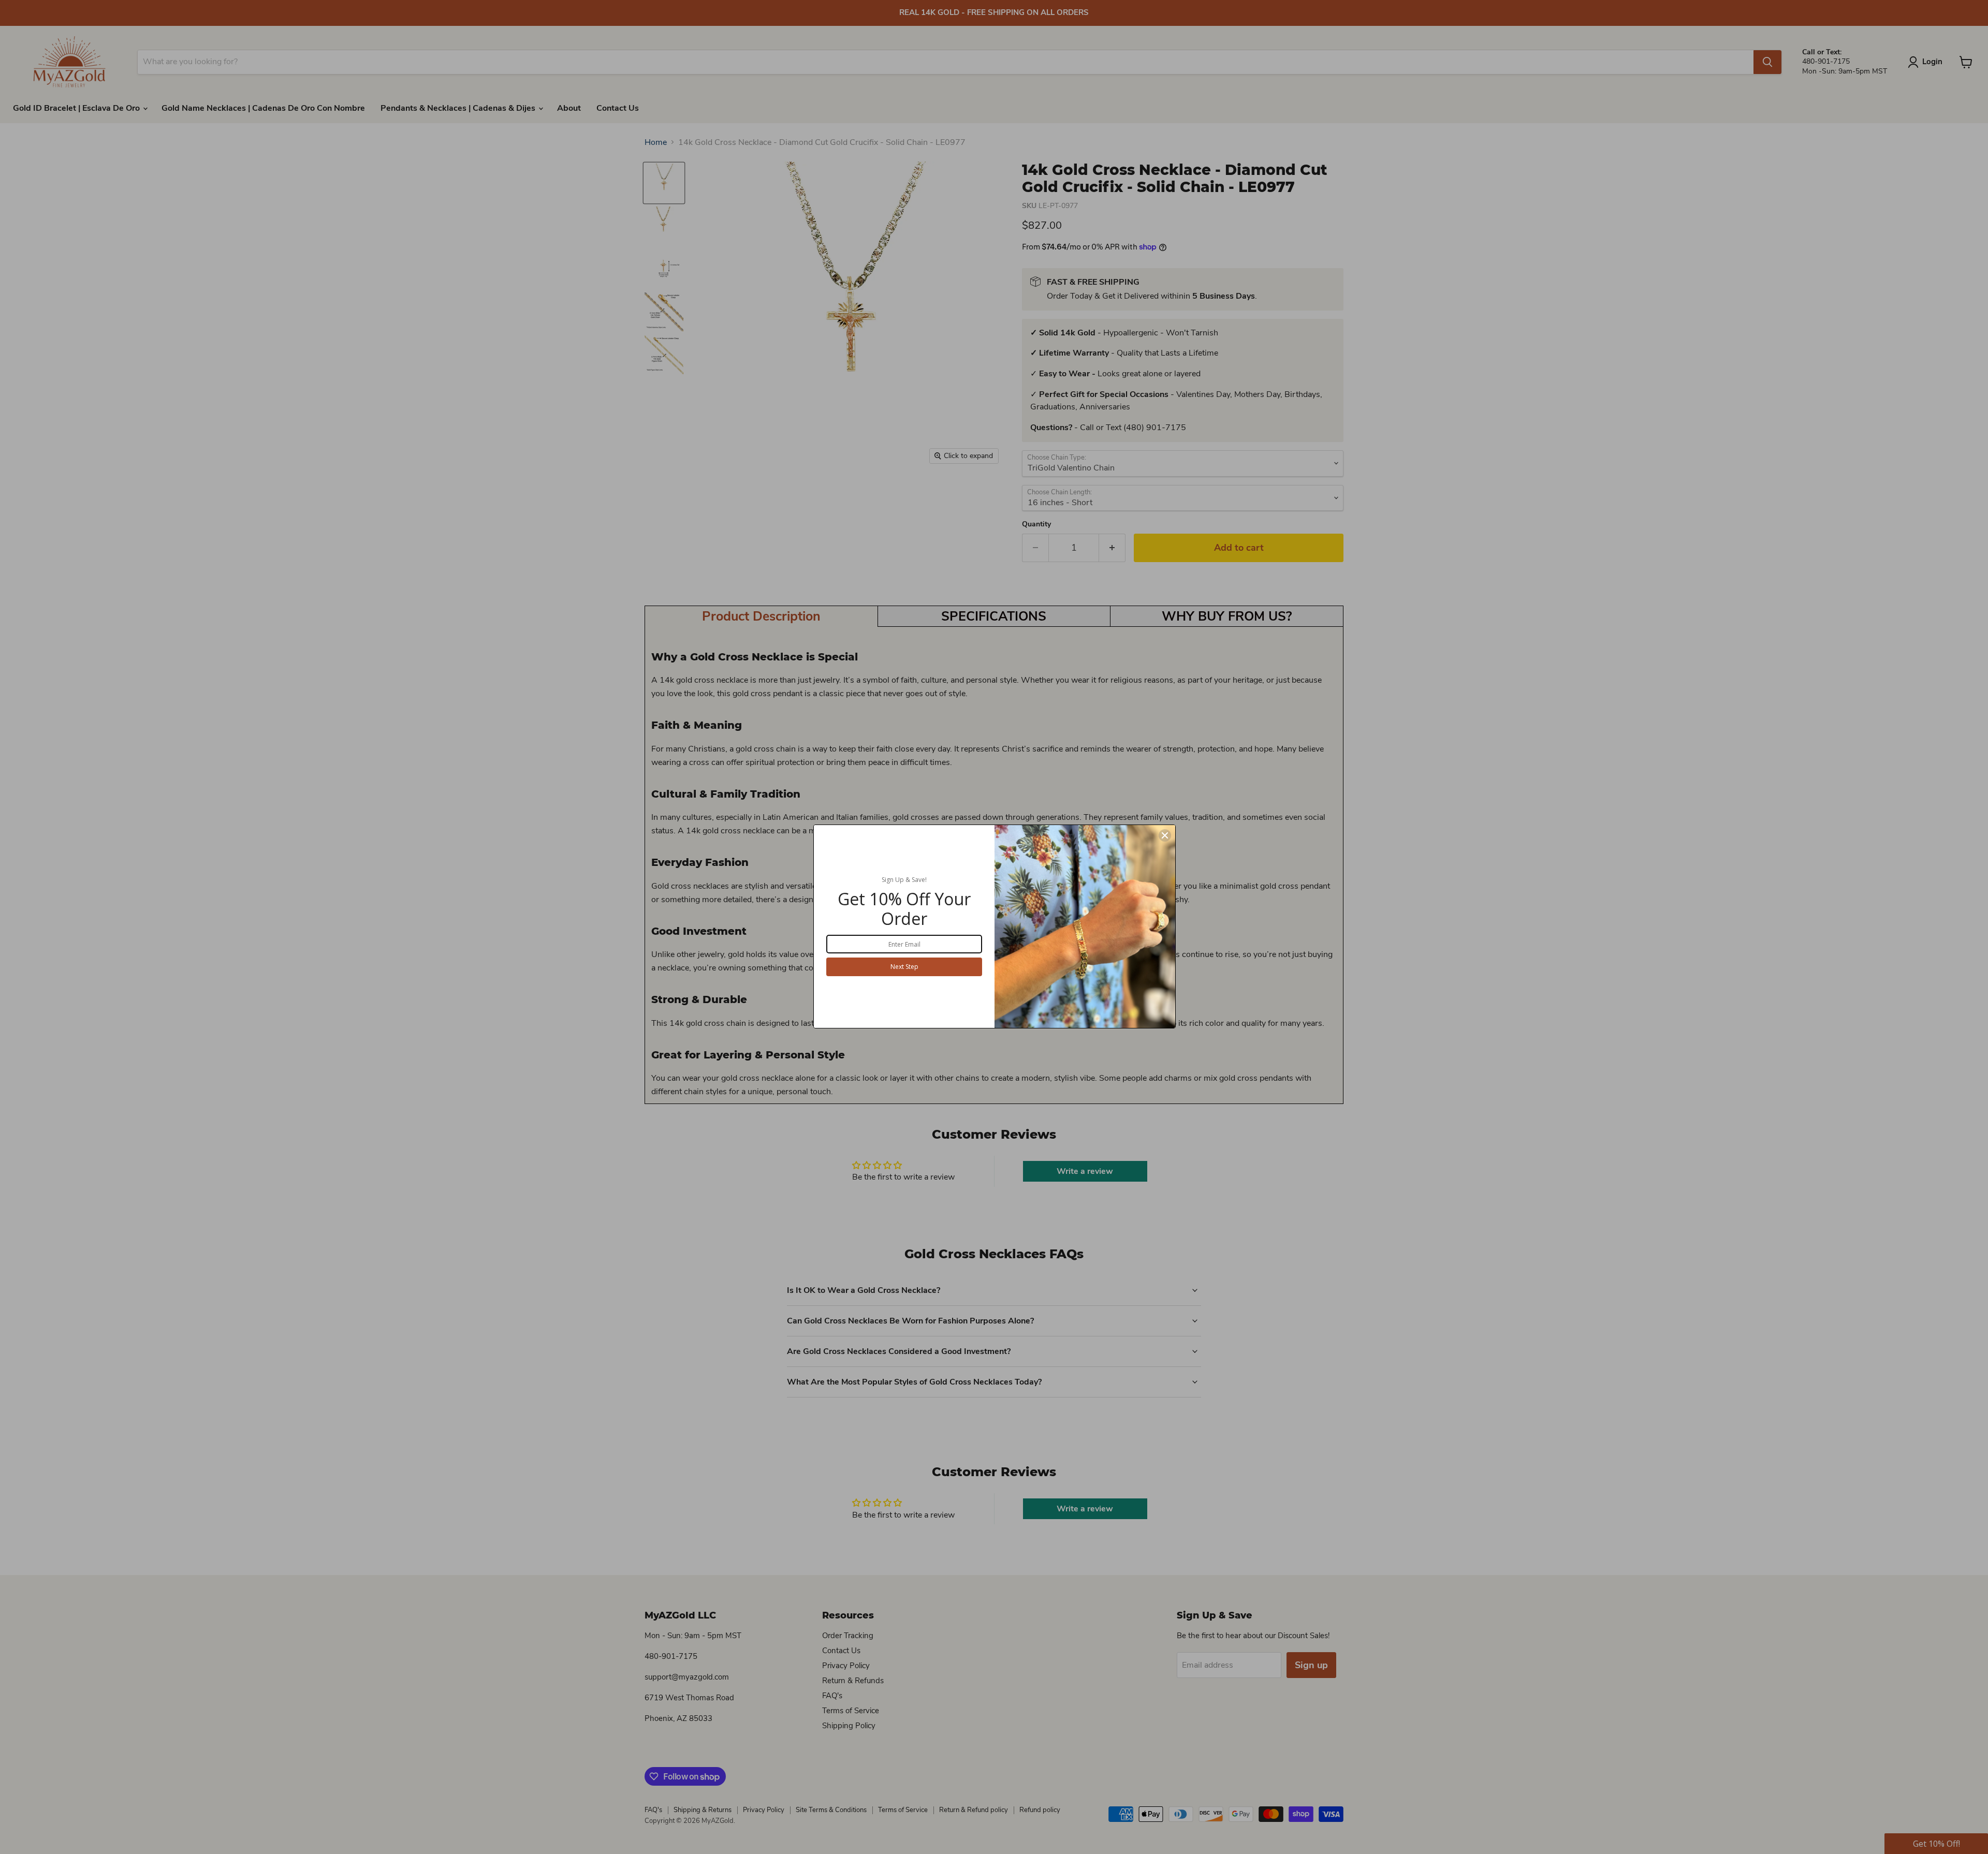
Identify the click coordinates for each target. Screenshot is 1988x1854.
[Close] (1165, 835)
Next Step (904, 967)
